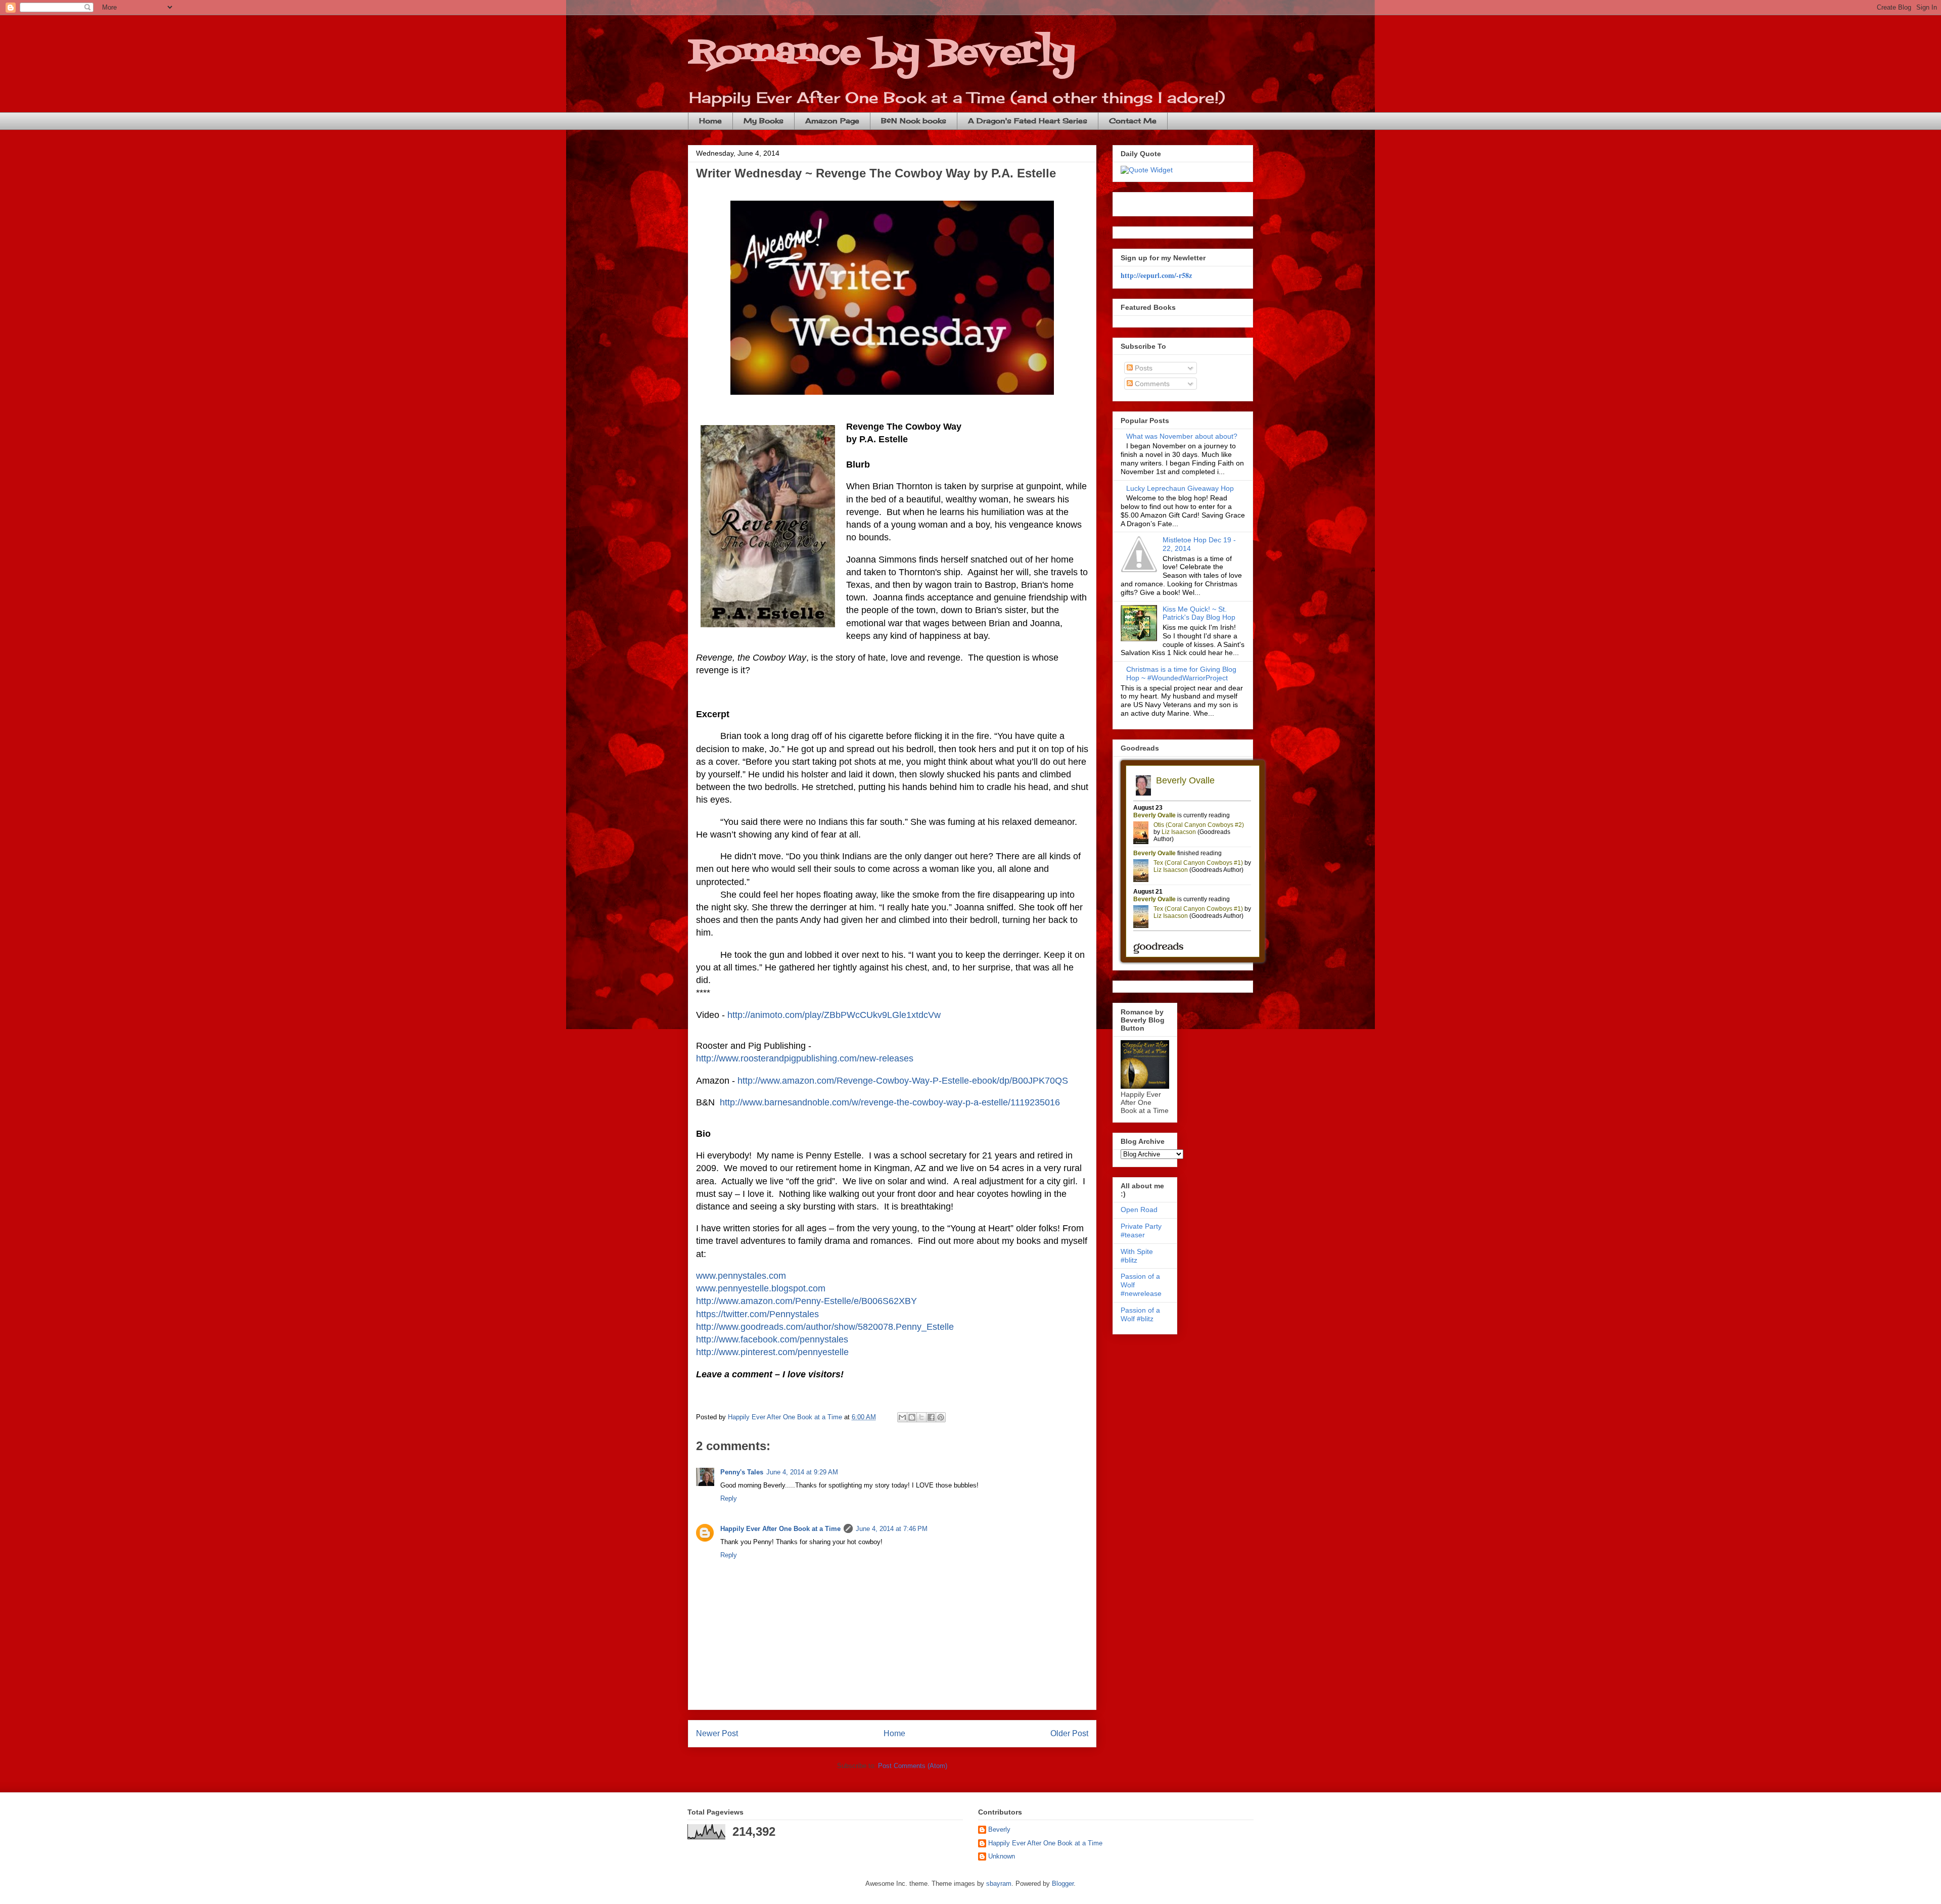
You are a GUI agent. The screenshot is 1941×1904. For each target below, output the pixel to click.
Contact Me (1133, 121)
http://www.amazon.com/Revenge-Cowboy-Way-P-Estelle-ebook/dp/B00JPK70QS (903, 1081)
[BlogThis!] (912, 1417)
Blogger (1063, 1884)
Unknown (1002, 1856)
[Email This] (902, 1417)
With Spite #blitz (1137, 1256)
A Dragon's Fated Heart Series (1028, 121)
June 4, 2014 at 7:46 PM (892, 1529)
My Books (764, 121)
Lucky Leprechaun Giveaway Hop (1180, 488)
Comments (1151, 384)
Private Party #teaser (1141, 1230)
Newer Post (717, 1733)
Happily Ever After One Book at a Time (780, 1529)
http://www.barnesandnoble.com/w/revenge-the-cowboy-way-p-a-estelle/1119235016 (890, 1102)
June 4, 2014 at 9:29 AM (802, 1472)
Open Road (1139, 1210)
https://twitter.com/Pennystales (757, 1314)
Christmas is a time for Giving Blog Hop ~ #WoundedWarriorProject (1181, 674)
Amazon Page (832, 121)
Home (710, 121)
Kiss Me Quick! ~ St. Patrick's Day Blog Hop (1199, 613)
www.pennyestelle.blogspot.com (761, 1288)
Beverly (999, 1829)
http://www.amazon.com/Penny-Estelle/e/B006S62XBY (806, 1301)
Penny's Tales (742, 1472)
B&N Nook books (914, 121)
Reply (729, 1498)
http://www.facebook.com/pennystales (772, 1339)
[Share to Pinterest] (941, 1417)
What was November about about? (1182, 436)
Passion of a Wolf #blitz (1140, 1314)
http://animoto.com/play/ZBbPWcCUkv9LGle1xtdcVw (834, 1015)
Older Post (1069, 1733)
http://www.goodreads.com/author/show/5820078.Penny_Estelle (825, 1327)
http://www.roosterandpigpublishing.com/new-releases (805, 1058)
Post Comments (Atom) (913, 1766)
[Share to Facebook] (931, 1417)
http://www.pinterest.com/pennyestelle (772, 1352)
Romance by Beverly (882, 53)
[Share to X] (921, 1417)
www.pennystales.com (741, 1276)
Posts (1143, 368)
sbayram (999, 1884)
